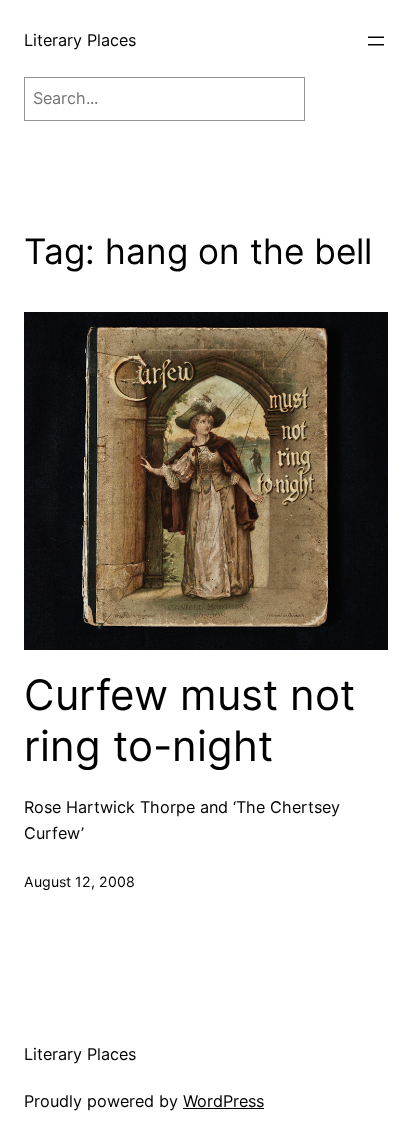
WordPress (223, 1101)
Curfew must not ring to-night (189, 720)
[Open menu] (376, 41)
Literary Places (80, 40)
